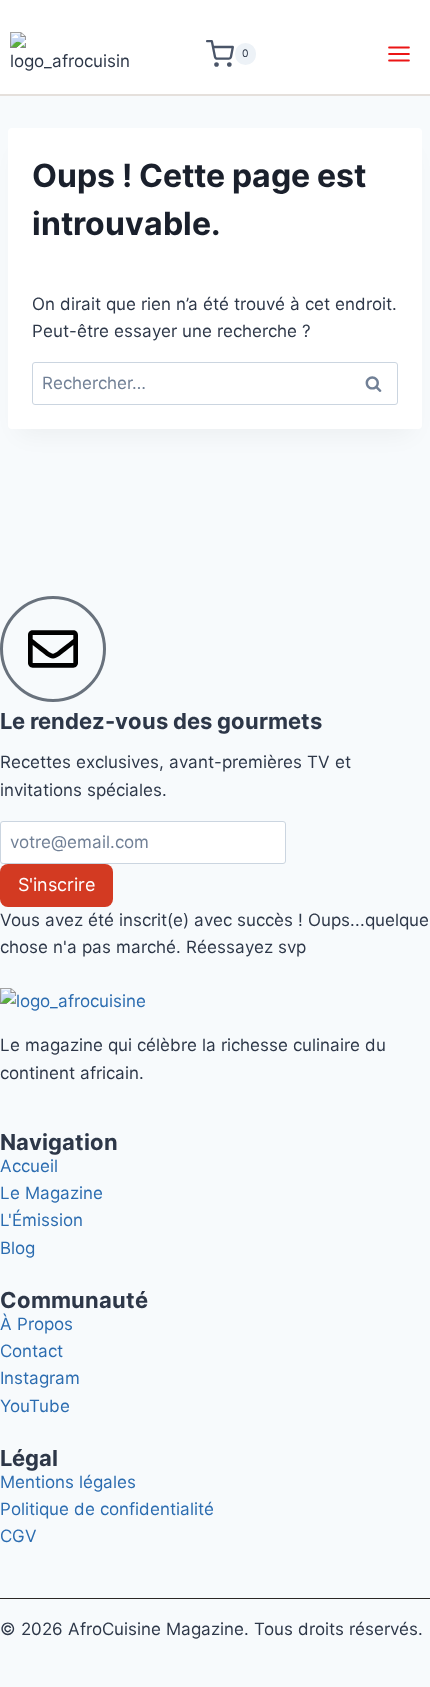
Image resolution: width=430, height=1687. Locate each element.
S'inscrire (56, 884)
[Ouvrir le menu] (398, 53)
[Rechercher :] (215, 383)
